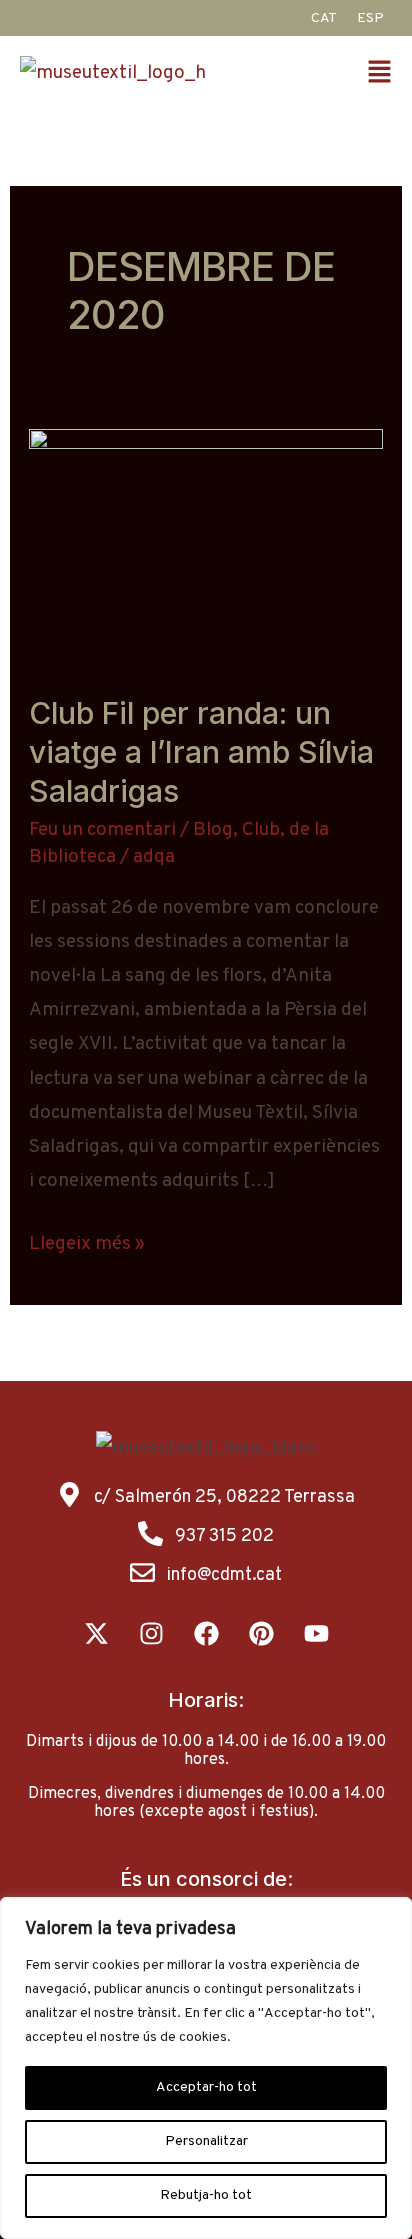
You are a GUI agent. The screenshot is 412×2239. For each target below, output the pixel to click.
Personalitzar (206, 2141)
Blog (213, 830)
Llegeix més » (87, 1241)
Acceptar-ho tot (206, 2087)
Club (261, 830)
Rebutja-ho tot (206, 2195)
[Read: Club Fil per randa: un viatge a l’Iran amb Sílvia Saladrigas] (206, 547)
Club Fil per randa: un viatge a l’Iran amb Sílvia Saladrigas (201, 752)
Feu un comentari (102, 830)
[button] (382, 74)
